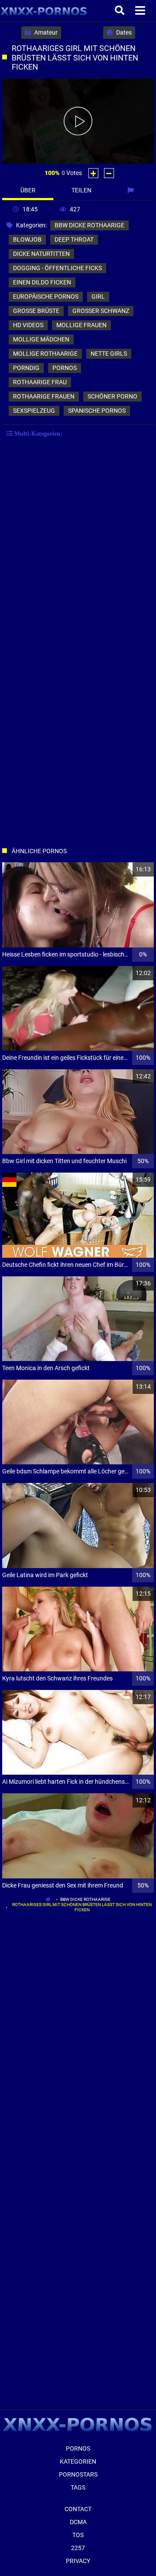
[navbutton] (141, 11)
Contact (78, 2509)
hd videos (28, 325)
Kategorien (78, 2461)
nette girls (109, 354)
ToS (78, 2535)
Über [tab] (28, 190)
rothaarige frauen (44, 396)
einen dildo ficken (42, 282)
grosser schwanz (101, 311)
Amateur (45, 32)
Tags (78, 2487)
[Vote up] (93, 173)
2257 (78, 2548)
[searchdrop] (121, 11)
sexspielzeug (34, 411)
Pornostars (78, 2474)
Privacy (78, 2561)
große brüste (36, 311)
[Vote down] (109, 173)
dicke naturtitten (41, 254)
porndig (26, 368)
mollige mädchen (41, 339)
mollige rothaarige (45, 354)
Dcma (78, 2522)
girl (98, 296)
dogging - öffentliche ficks (57, 268)
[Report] (132, 190)
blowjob (27, 239)
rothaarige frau (40, 382)
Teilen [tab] (81, 190)
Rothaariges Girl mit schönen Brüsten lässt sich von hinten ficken (82, 1907)
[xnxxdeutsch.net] (44, 11)
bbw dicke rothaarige (89, 225)
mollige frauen (81, 325)
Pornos (78, 2448)
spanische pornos (97, 411)
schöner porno (112, 396)
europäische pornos (46, 296)
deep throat (74, 239)
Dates (123, 32)
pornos (65, 368)
